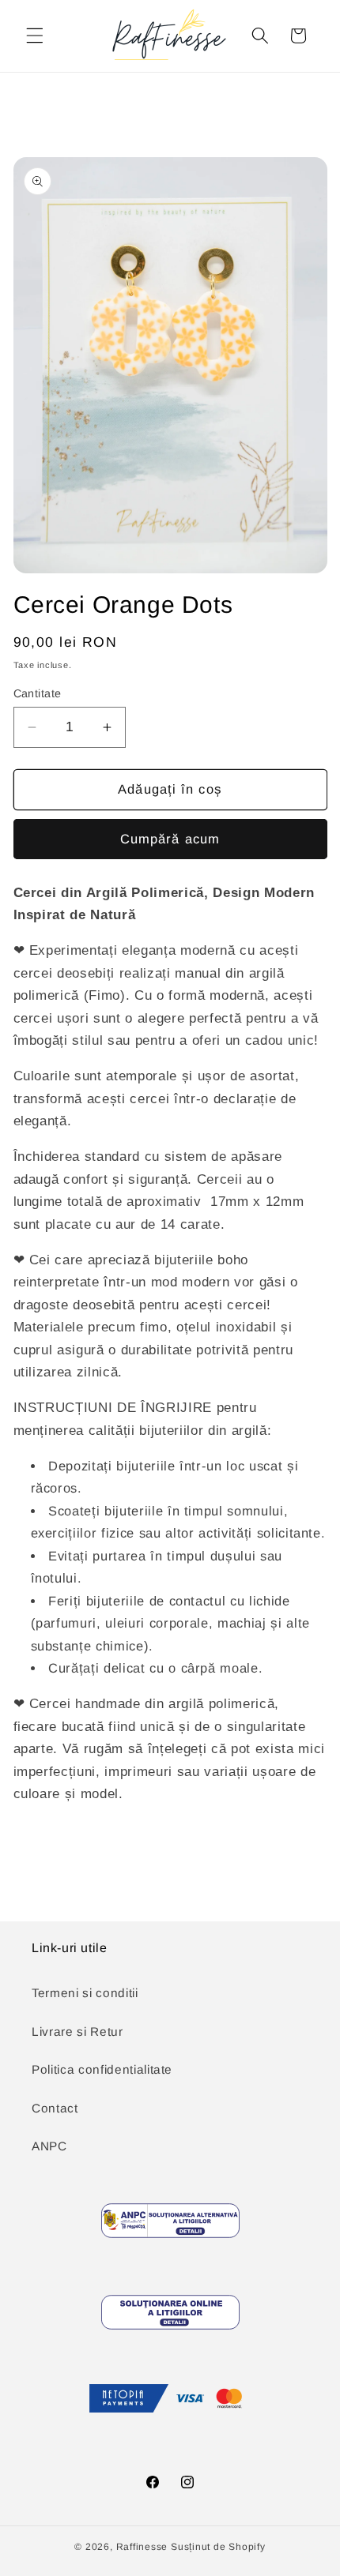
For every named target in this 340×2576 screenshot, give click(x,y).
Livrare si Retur (77, 2032)
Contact (55, 2108)
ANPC (49, 2146)
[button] (35, 36)
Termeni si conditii (85, 1993)
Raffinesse (142, 2547)
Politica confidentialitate (102, 2069)
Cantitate (38, 693)
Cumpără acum (170, 839)
